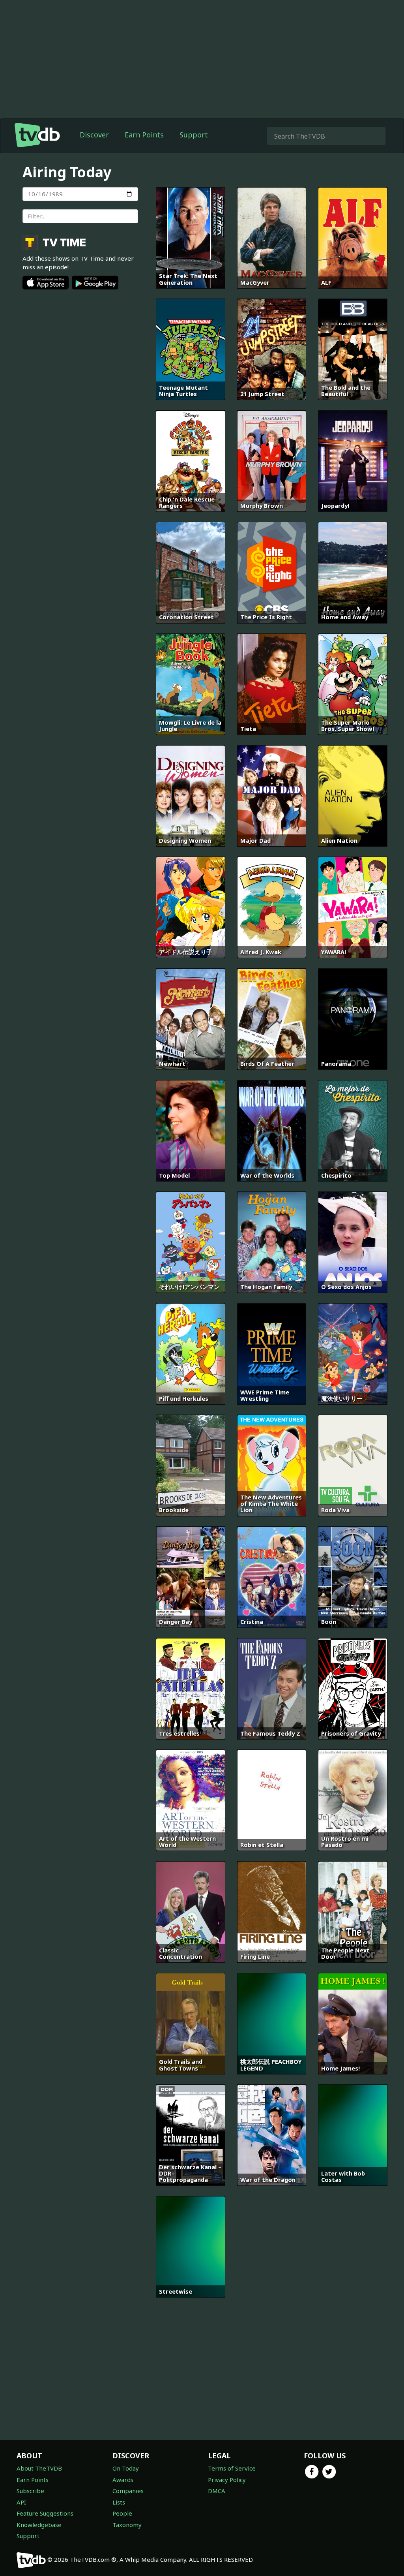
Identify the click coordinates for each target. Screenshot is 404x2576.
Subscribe (30, 2491)
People (122, 2513)
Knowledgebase (39, 2525)
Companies (128, 2491)
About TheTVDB (39, 2468)
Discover (94, 135)
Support (194, 135)
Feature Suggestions (45, 2513)
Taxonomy (127, 2525)
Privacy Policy (227, 2480)
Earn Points (144, 135)
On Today (126, 2468)
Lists (119, 2502)
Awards (123, 2480)
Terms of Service (232, 2468)
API (21, 2502)
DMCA (217, 2491)
